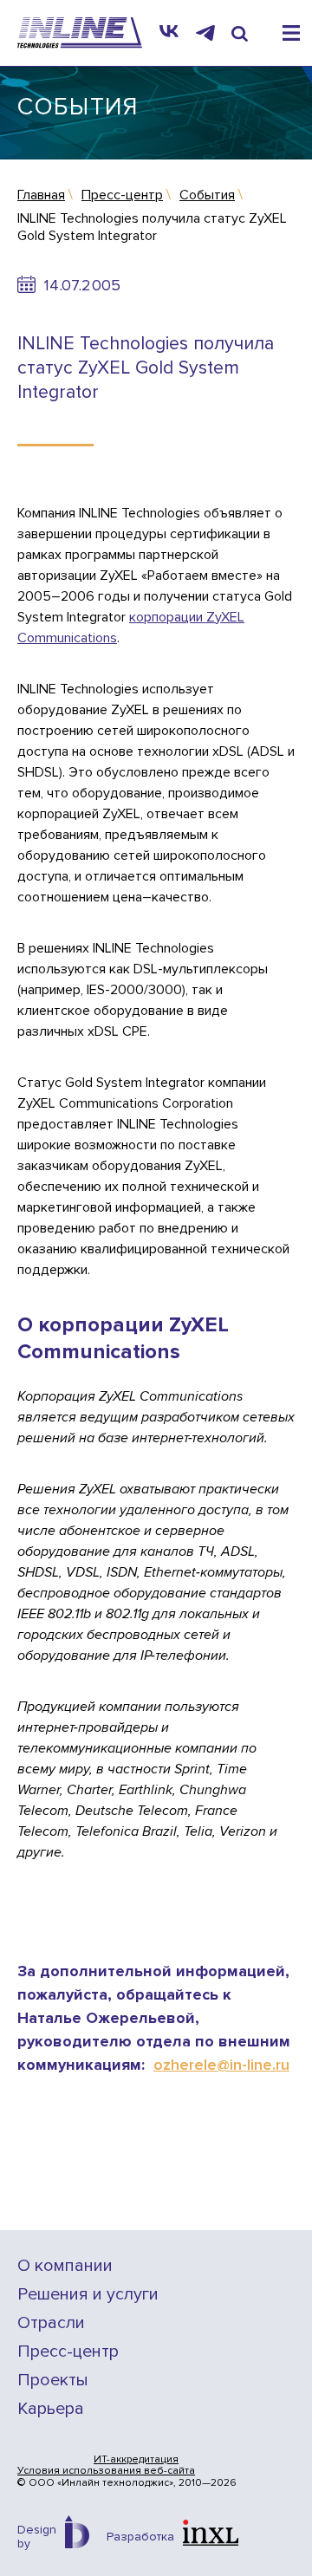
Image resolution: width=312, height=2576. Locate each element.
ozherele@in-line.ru (221, 2065)
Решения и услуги (88, 2295)
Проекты (53, 2381)
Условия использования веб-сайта (106, 2471)
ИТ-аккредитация (136, 2459)
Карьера (51, 2409)
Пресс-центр (68, 2352)
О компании (65, 2266)
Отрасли (51, 2323)
